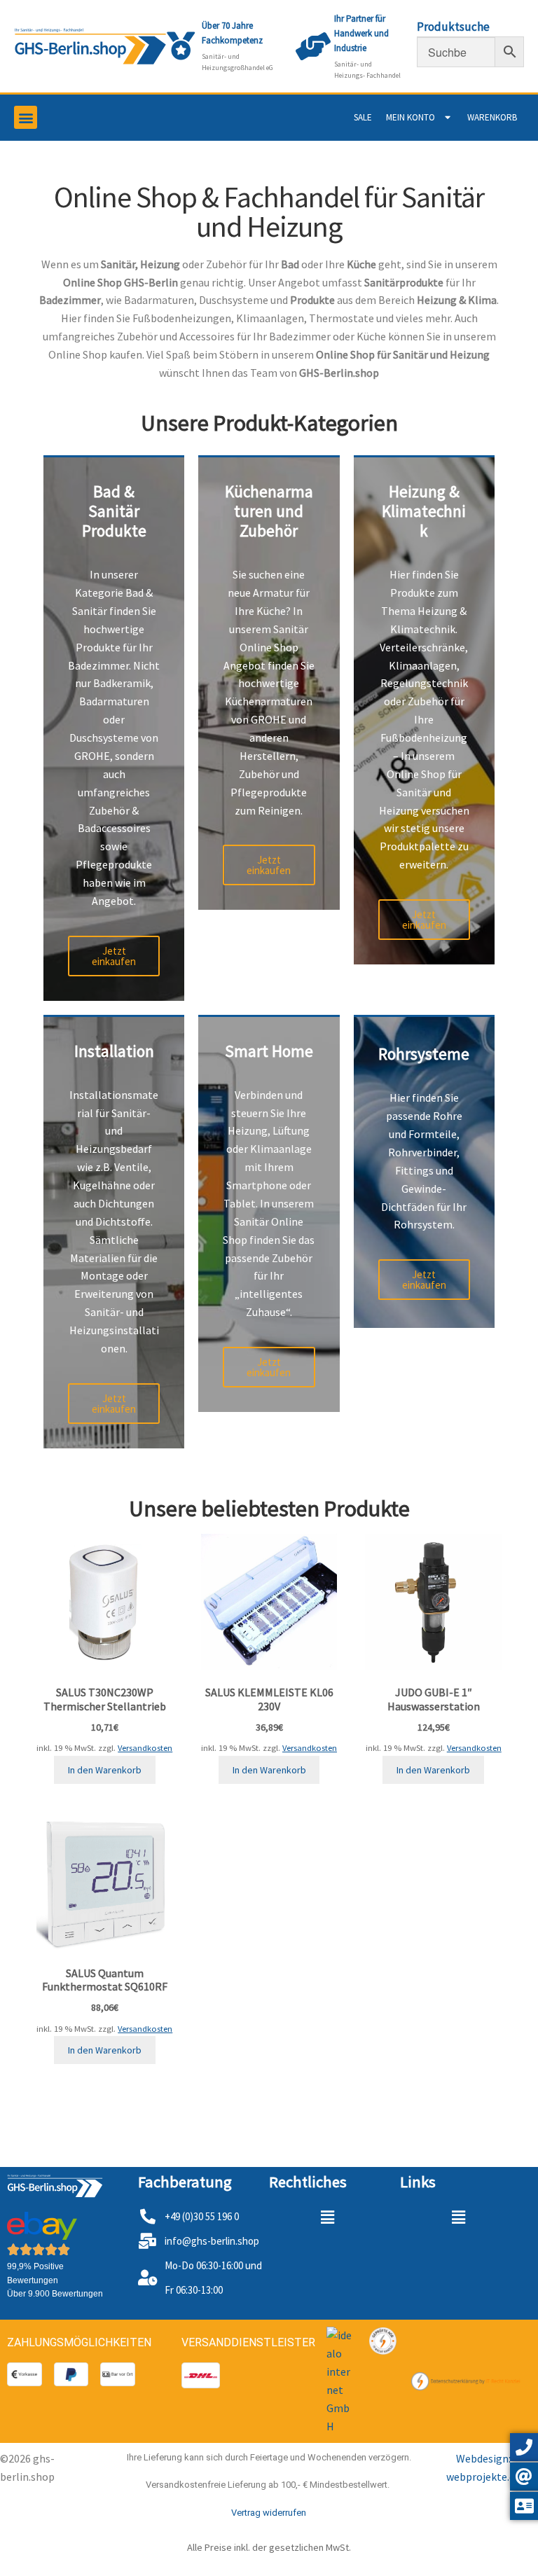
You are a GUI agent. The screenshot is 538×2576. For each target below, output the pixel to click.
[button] (26, 117)
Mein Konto (411, 117)
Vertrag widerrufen (269, 2513)
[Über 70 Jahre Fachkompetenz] (181, 46)
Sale (363, 117)
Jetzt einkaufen (114, 956)
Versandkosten (145, 1748)
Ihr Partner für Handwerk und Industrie (361, 33)
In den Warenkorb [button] (105, 1770)
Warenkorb (492, 117)
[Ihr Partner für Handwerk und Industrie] (313, 46)
